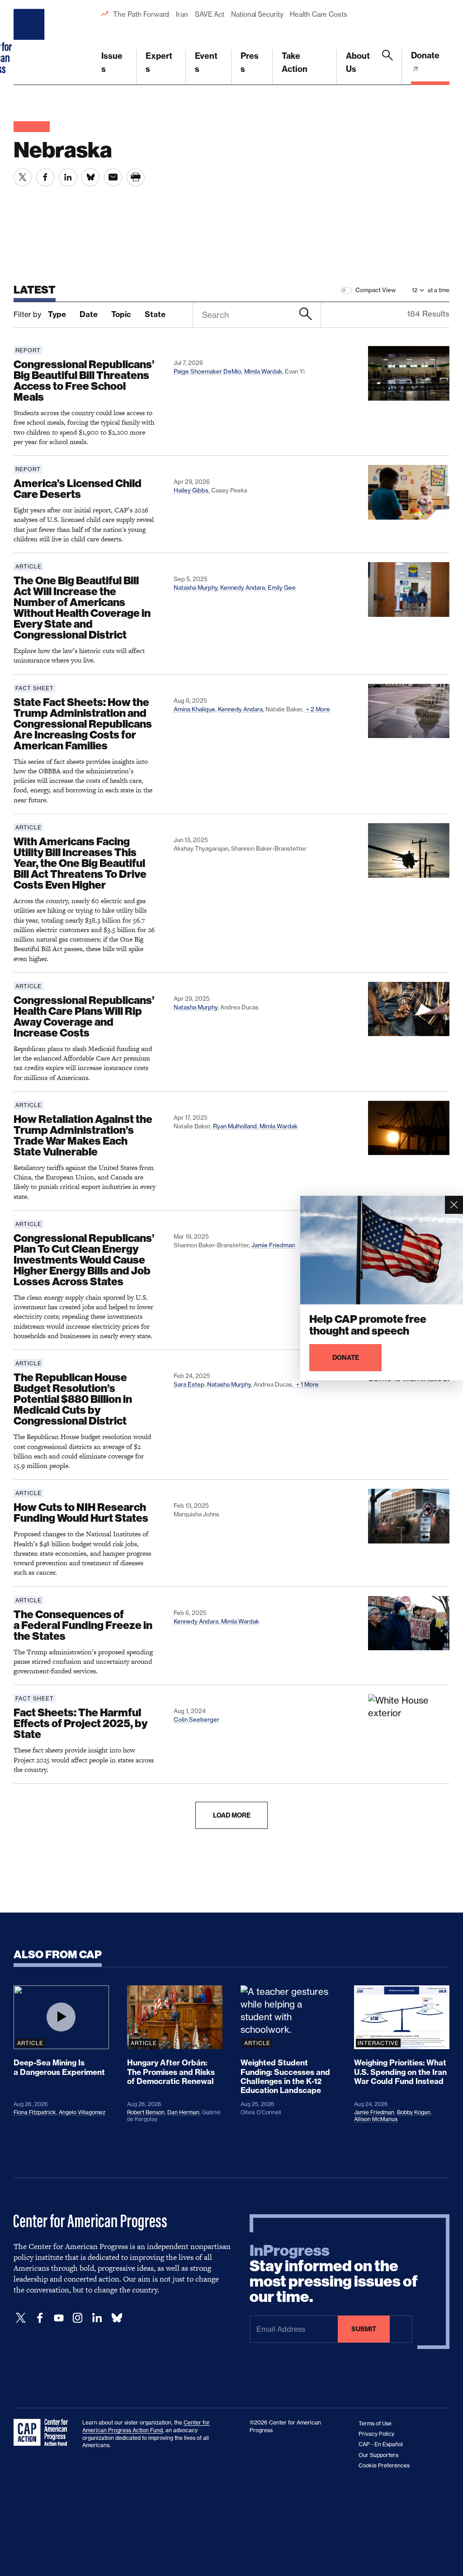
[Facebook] (40, 2318)
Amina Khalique (194, 709)
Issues (112, 62)
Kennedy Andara (243, 587)
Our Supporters (378, 2455)
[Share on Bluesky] (90, 177)
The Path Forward (141, 14)
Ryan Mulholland (235, 1126)
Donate (425, 55)
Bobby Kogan (414, 2112)
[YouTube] (59, 2318)
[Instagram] (78, 2318)
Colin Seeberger (196, 1719)
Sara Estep (189, 1384)
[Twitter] (21, 2318)
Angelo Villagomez (82, 2112)
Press (250, 62)
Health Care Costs (318, 14)
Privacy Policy (376, 2434)
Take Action (295, 62)
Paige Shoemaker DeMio (208, 371)
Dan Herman (183, 2112)
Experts (159, 62)
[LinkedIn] (97, 2318)
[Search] (387, 67)
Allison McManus (376, 2119)
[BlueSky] (117, 2318)
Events (206, 62)
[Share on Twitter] (23, 177)
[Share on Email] (113, 177)
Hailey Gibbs (191, 490)
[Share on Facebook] (45, 177)
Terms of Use (375, 2423)
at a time (439, 290)
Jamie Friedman (273, 1245)
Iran (182, 14)
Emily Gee (282, 587)
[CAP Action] (43, 2433)
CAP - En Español (381, 2444)
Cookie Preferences (384, 2465)
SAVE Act (210, 14)
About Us (358, 62)
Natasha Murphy (196, 587)
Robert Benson (146, 2112)
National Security (257, 14)
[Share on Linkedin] (68, 177)
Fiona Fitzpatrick (35, 2112)
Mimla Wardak (263, 371)
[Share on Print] (136, 177)
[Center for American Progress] (30, 43)
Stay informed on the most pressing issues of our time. (334, 2274)
